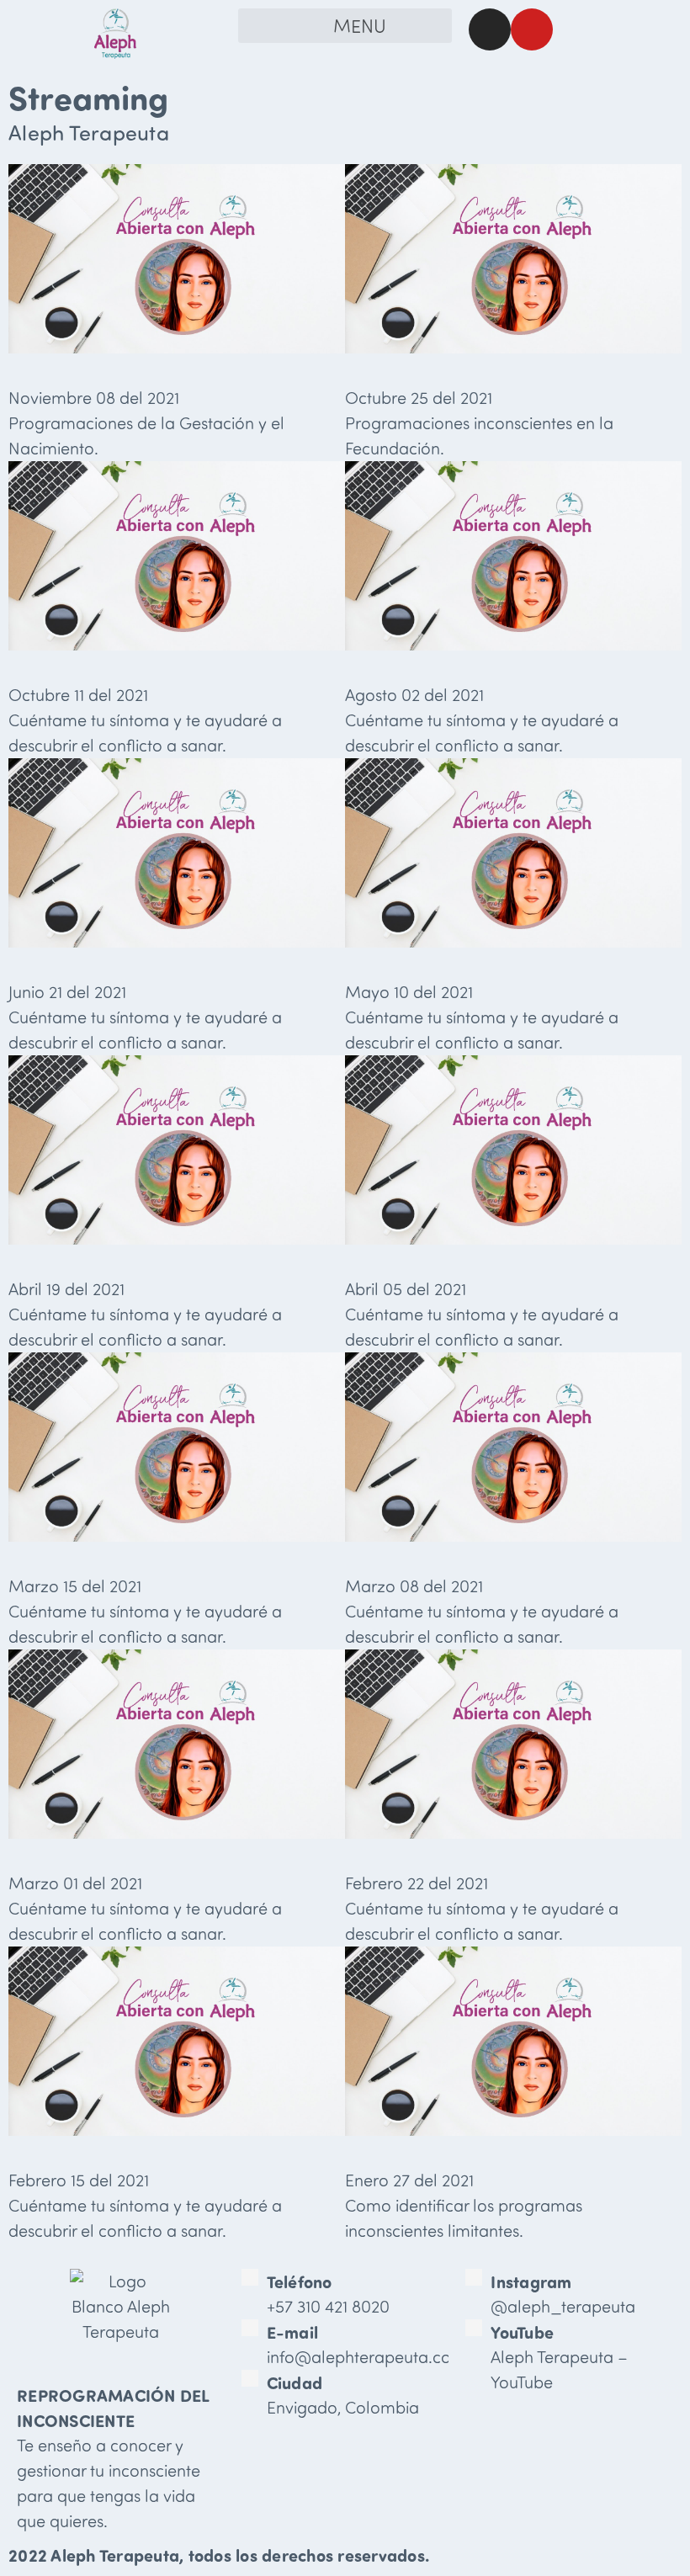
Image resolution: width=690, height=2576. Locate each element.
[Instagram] (490, 29)
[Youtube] (532, 29)
